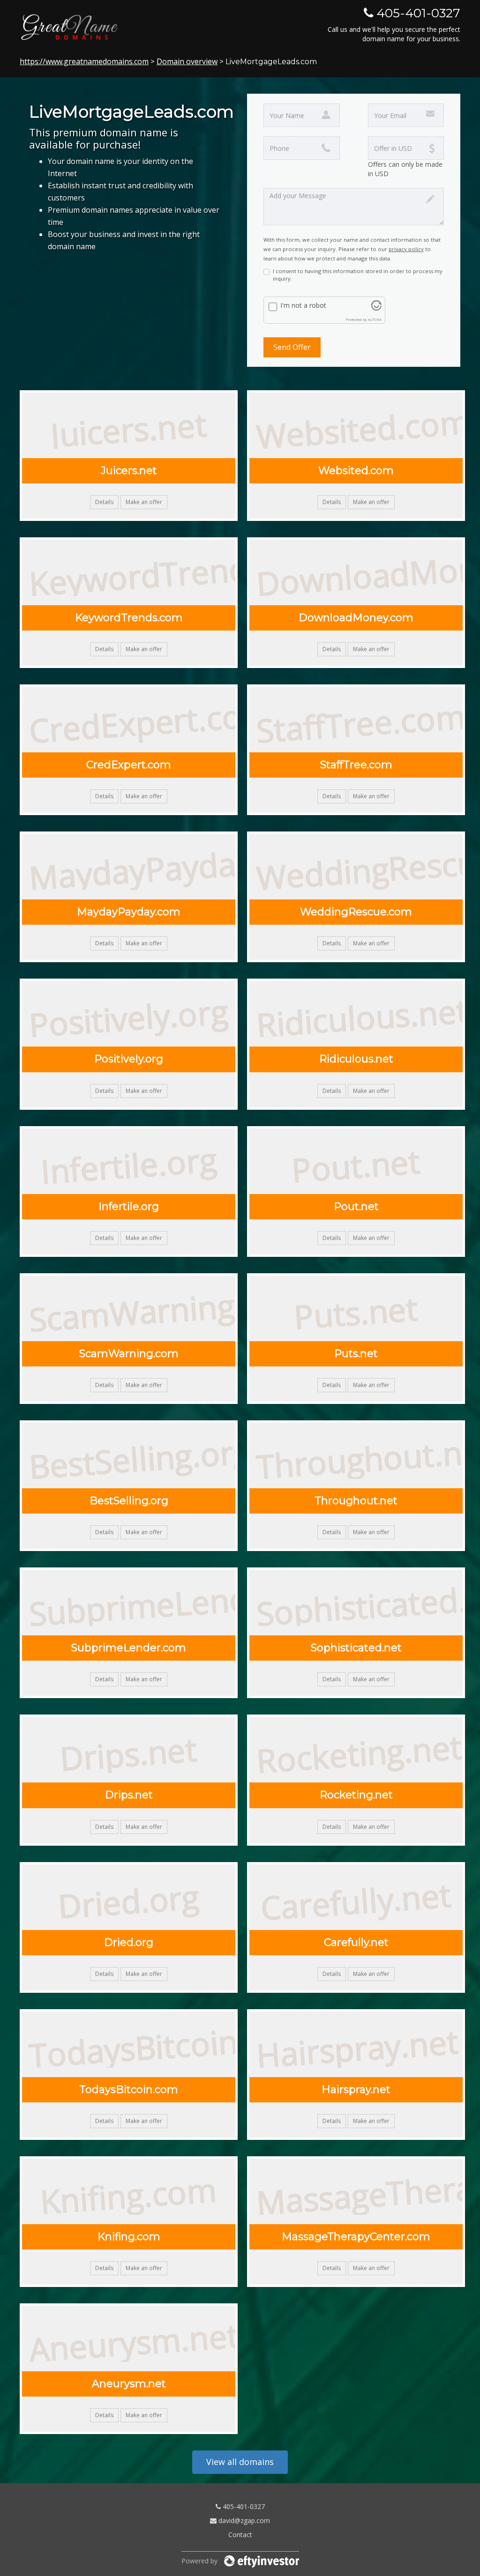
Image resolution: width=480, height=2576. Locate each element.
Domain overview (187, 61)
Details (104, 502)
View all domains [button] (240, 2462)
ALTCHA (375, 319)
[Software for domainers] (262, 2561)
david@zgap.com (243, 2520)
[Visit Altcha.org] (376, 308)
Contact (240, 2535)
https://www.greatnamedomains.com (84, 61)
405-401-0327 (243, 2506)
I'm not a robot (303, 305)
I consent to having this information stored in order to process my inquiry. (358, 275)
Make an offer (144, 502)
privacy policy (406, 249)
